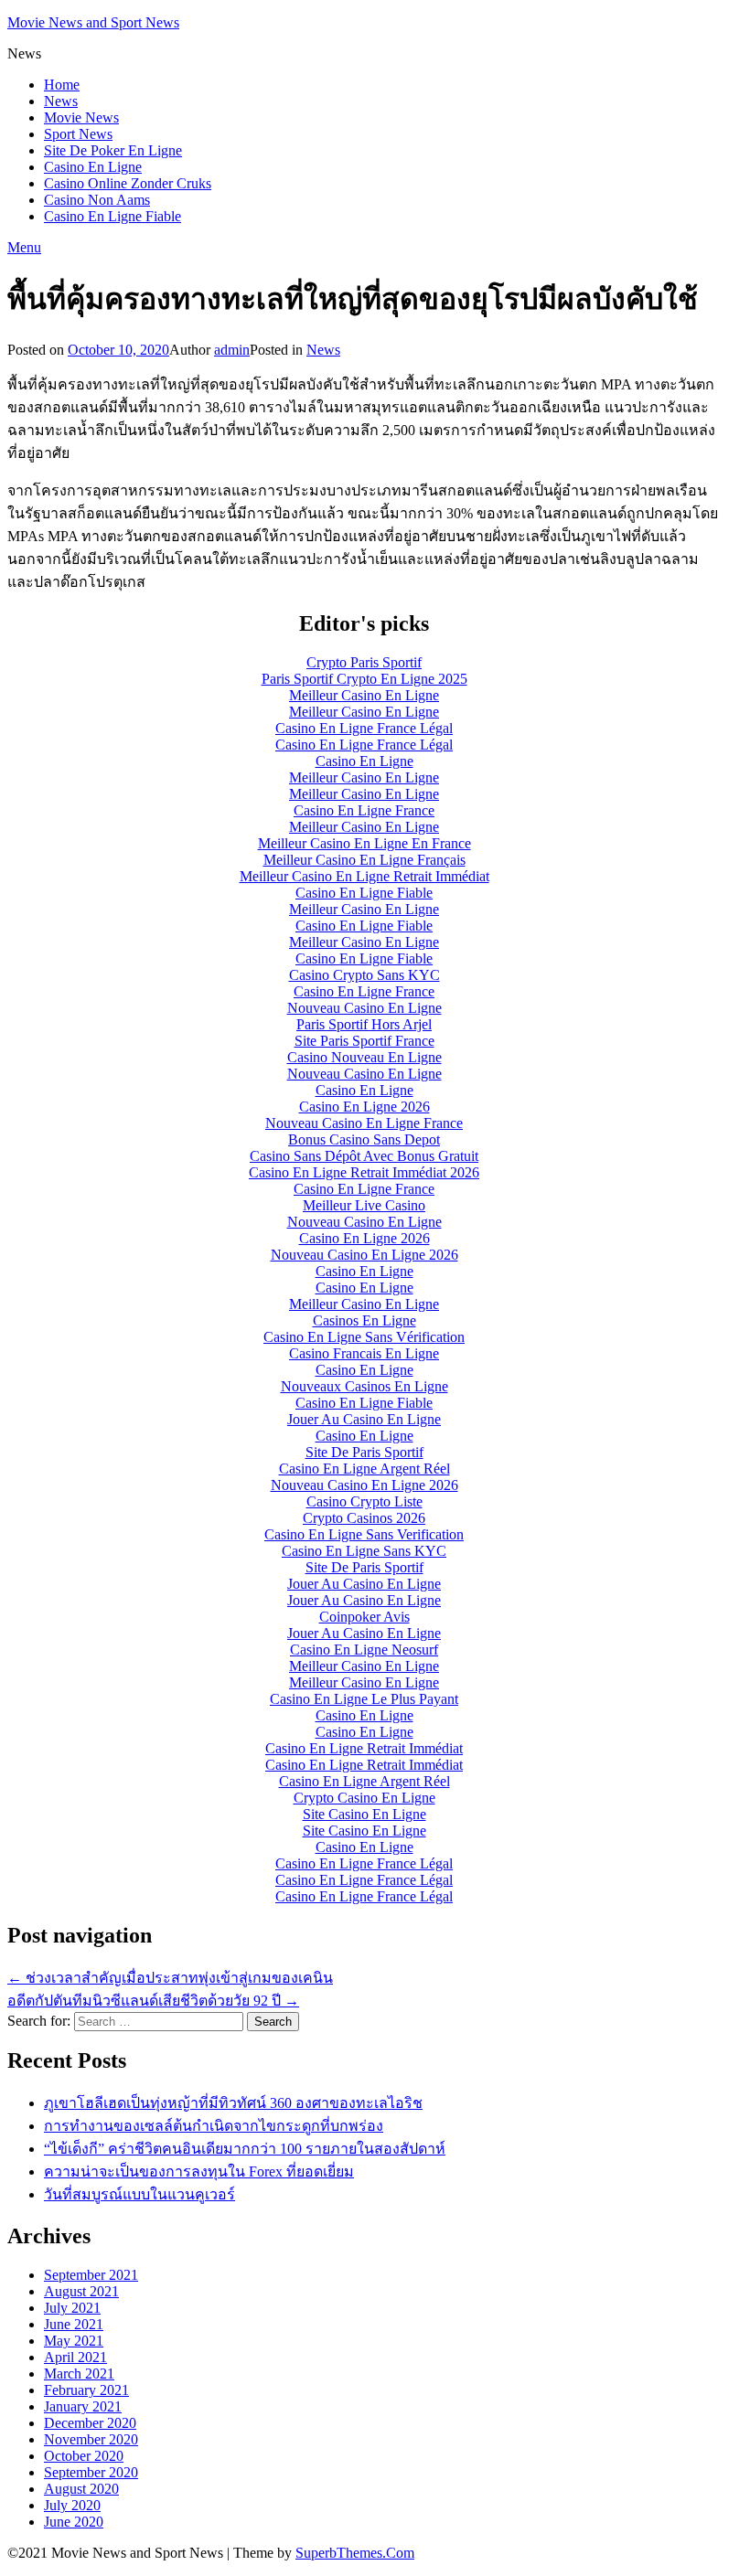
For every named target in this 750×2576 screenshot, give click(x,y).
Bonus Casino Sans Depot (364, 1139)
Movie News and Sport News (93, 22)
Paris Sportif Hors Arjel (364, 1024)
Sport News (78, 134)
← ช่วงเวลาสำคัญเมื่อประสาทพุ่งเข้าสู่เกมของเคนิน (170, 1978)
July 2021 (72, 2308)
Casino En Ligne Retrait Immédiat (364, 1748)
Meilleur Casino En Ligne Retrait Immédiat (364, 876)
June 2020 (74, 2522)
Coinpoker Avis (364, 1617)
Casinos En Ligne (364, 1320)
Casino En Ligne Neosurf (364, 1650)
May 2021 (74, 2341)
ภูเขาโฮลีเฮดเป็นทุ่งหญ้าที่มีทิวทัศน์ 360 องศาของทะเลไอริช (233, 2103)
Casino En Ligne (93, 167)
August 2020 (81, 2489)
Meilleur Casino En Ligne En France (364, 843)
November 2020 (91, 2439)
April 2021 (75, 2357)
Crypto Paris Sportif (364, 662)
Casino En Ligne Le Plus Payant (364, 1699)
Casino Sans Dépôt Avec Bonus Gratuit (364, 1156)
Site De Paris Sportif (364, 1452)
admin (232, 350)
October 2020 (84, 2456)
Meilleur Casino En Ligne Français (364, 860)
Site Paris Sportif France (364, 1041)
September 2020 (91, 2472)
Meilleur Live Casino (364, 1205)
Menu (24, 247)
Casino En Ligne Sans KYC (364, 1551)
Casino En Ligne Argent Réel (364, 1469)
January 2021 (83, 2406)
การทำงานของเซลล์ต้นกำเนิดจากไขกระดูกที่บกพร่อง (214, 2126)
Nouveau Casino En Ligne (364, 1008)
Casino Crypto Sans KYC (364, 975)
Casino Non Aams (97, 200)
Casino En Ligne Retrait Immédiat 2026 (364, 1172)
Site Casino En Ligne (364, 1814)
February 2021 (86, 2390)
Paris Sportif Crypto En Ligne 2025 (364, 679)
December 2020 (90, 2423)
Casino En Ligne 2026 (364, 1107)
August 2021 (81, 2291)
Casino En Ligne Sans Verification (364, 1534)
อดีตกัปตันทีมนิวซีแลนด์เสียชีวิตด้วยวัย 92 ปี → (153, 2001)
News (61, 101)
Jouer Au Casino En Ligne (364, 1419)
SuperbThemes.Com (355, 2553)
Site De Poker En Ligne (113, 150)
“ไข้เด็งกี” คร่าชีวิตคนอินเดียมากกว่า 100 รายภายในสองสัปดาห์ (245, 2149)
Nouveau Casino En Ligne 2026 (364, 1255)
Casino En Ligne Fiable (112, 216)
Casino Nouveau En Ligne (364, 1057)
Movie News (81, 117)
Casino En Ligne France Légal (364, 728)
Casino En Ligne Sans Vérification (364, 1337)
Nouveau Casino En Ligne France (364, 1123)
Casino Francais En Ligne (364, 1353)
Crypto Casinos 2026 (364, 1518)
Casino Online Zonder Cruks (128, 183)
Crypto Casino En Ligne (364, 1798)
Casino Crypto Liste (364, 1501)
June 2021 (74, 2324)
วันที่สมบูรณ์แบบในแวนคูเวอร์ (139, 2194)
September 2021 (91, 2275)
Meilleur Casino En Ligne (364, 695)
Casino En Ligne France (364, 810)
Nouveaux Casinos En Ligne (364, 1386)
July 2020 (72, 2505)
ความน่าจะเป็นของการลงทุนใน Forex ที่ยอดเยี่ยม (199, 2172)
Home (62, 85)
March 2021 (79, 2374)
